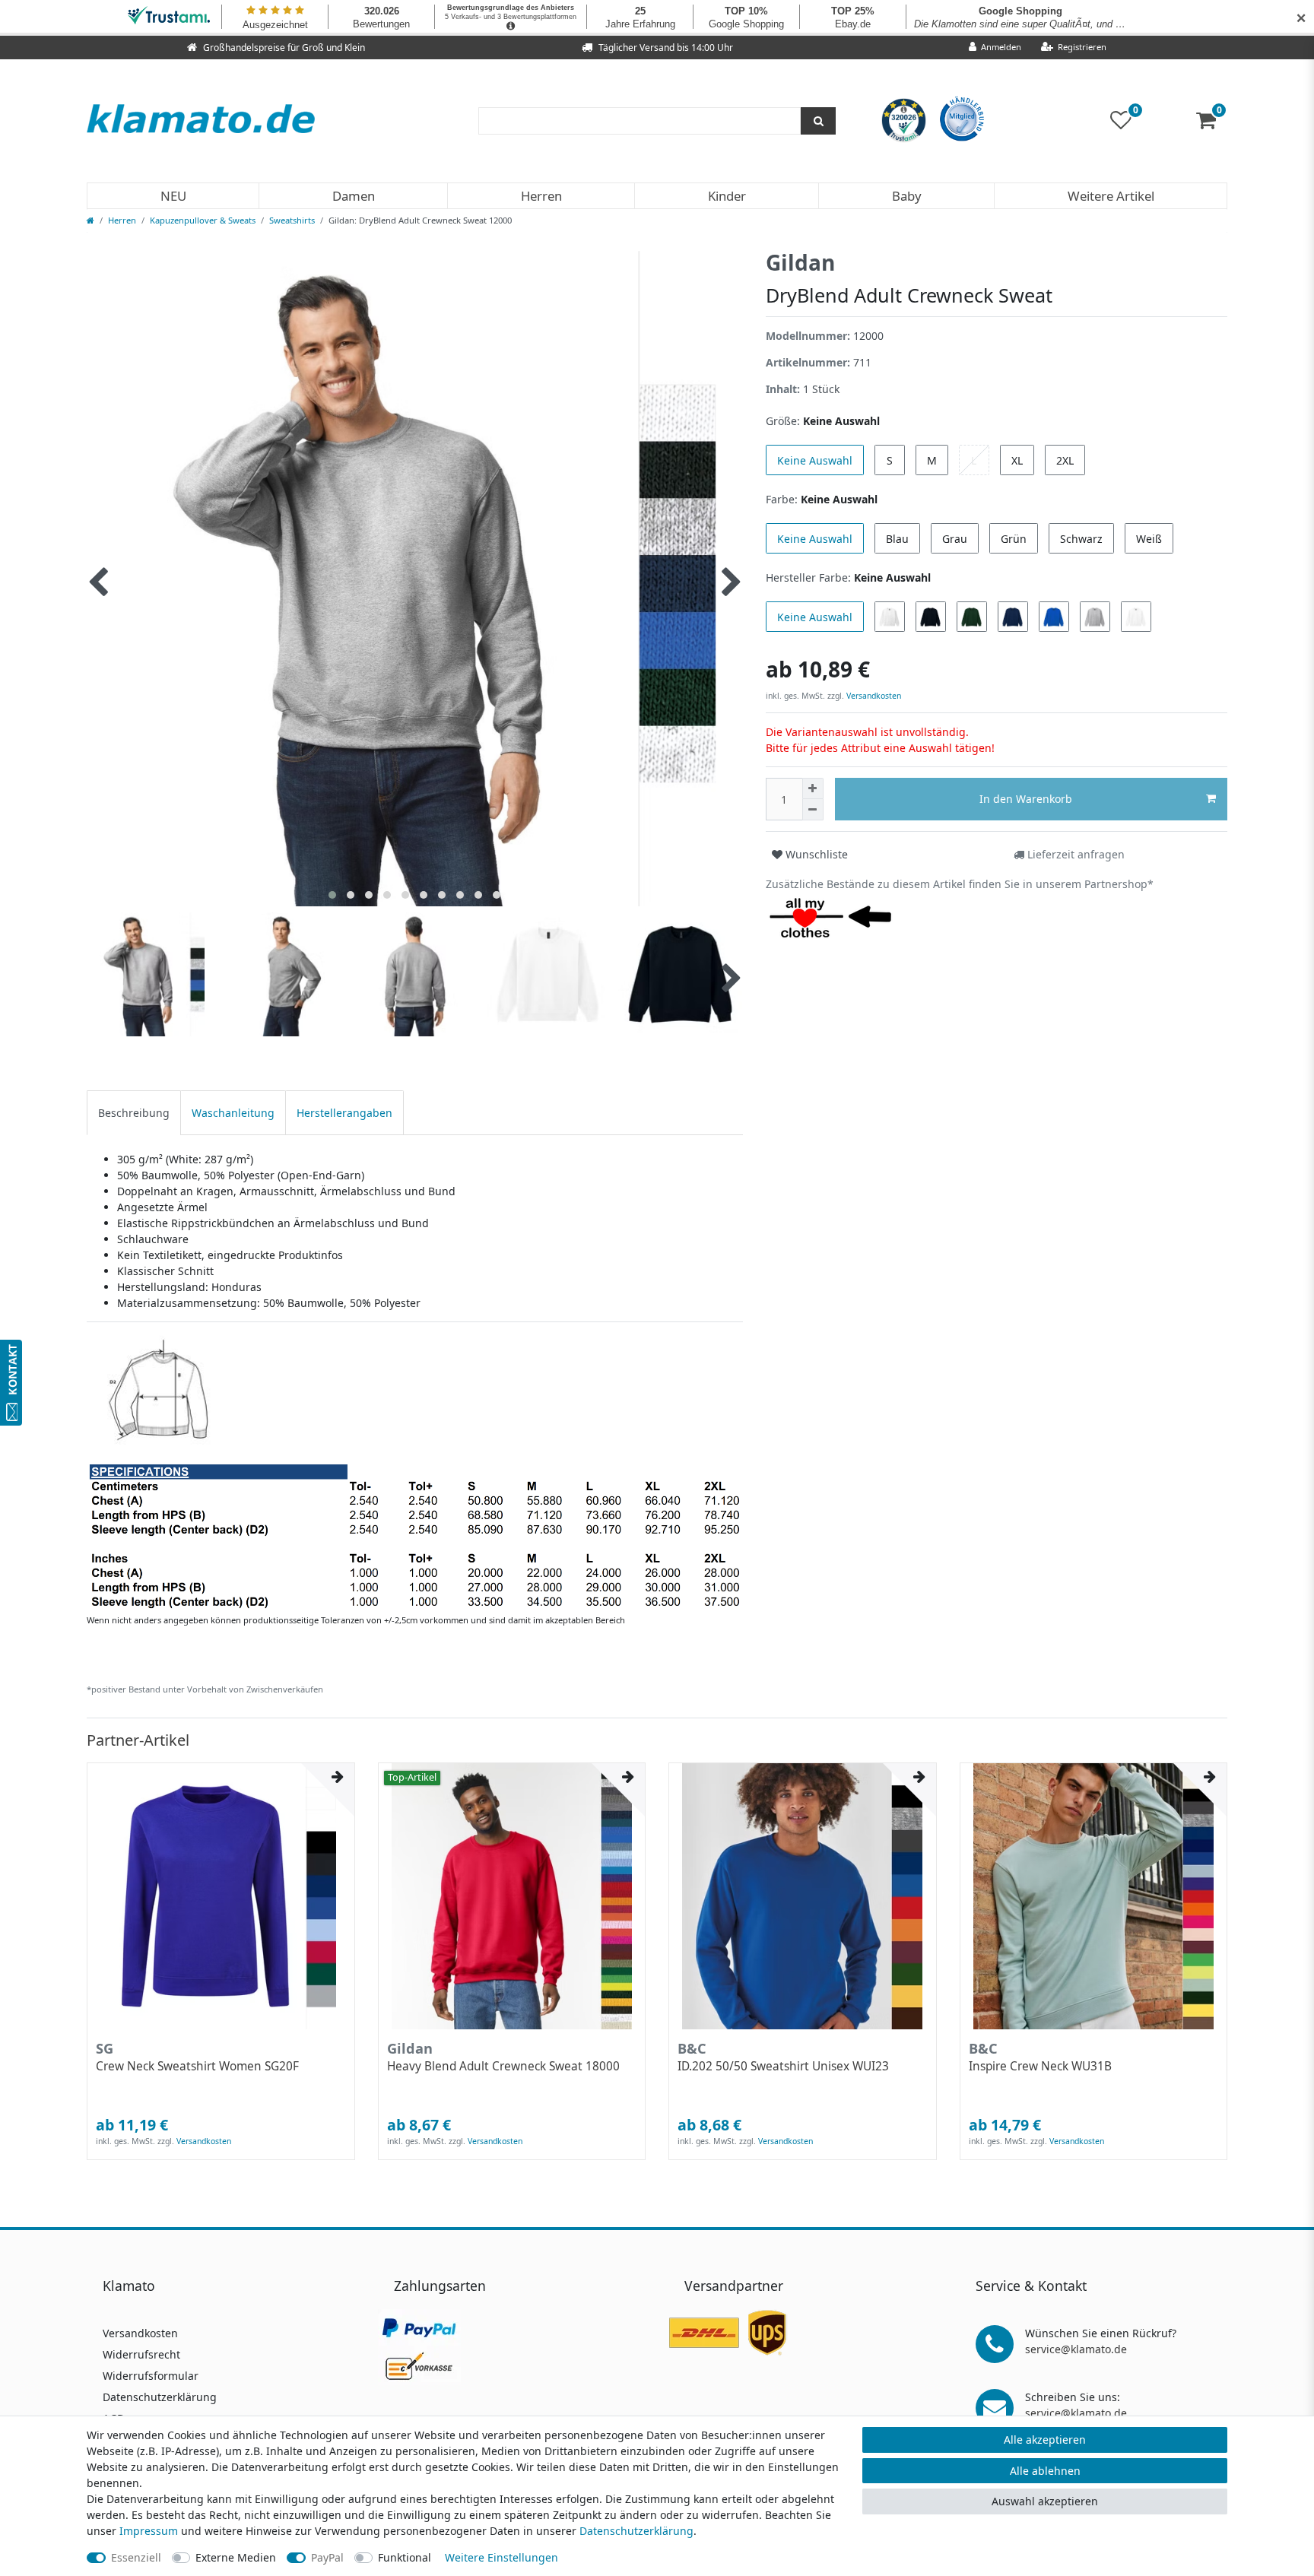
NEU (173, 196)
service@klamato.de (1076, 2349)
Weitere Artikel (1111, 196)
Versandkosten (873, 696)
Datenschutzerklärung (160, 2397)
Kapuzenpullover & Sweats (203, 220)
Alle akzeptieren (1045, 2440)
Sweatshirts (292, 220)
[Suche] (818, 121)
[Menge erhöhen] (813, 788)
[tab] (134, 1113)
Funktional (405, 2557)
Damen (354, 196)
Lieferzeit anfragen (1074, 854)
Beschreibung (134, 1113)
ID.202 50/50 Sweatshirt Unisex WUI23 (783, 2067)
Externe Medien (236, 2557)
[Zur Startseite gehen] (90, 220)
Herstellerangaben (344, 1113)
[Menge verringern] (813, 810)
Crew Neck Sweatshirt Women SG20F (197, 2067)
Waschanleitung (233, 1113)
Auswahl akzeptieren (1045, 2501)
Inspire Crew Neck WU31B (1040, 2067)
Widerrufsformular (151, 2376)
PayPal (327, 2557)
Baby (907, 196)
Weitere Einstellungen (501, 2557)
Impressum (149, 2531)
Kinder (727, 196)
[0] (1212, 124)
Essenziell (136, 2557)
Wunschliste (815, 854)
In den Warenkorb (1026, 799)
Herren (541, 196)
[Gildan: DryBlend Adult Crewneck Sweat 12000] (414, 1471)
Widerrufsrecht (141, 2354)
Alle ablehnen (1045, 2471)
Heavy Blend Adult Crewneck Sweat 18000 (503, 2067)
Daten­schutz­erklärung (636, 2531)
